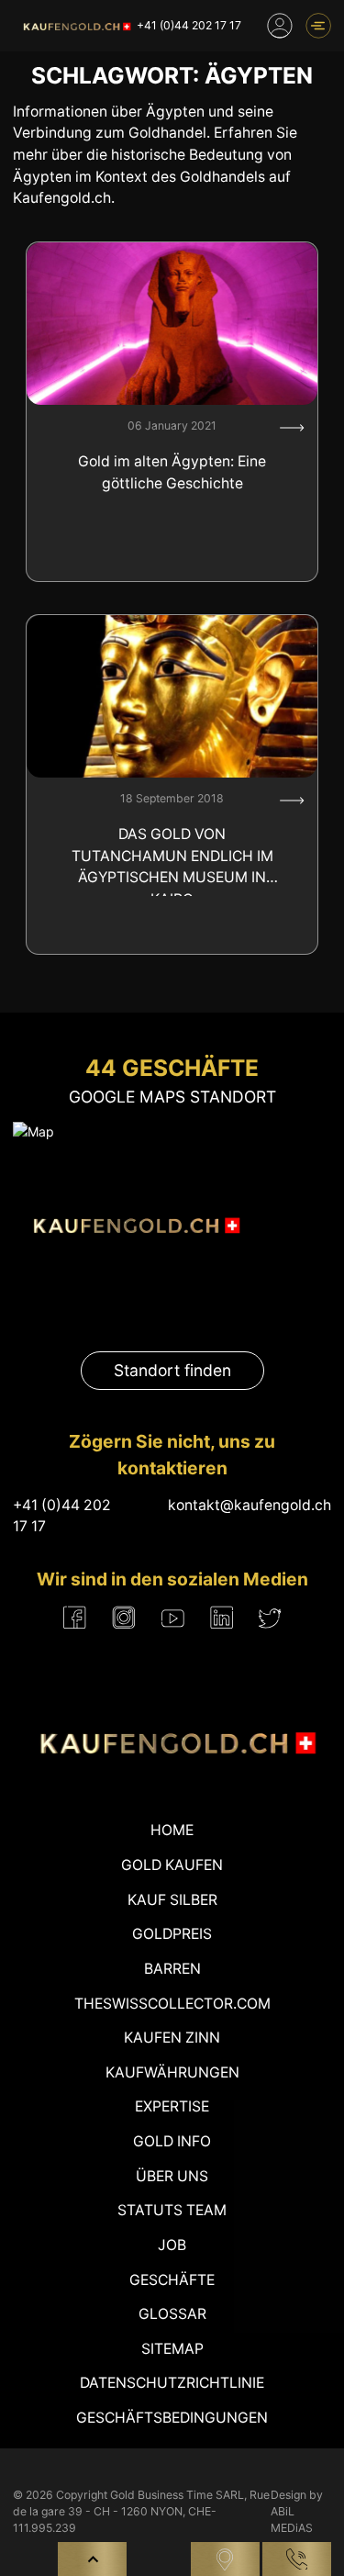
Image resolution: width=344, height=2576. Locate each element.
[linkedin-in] (222, 1618)
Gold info (172, 2141)
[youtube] (173, 1618)
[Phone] (297, 2559)
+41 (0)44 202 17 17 (189, 25)
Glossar (172, 2314)
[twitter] (270, 1618)
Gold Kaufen (172, 1865)
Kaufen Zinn (172, 2038)
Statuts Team (172, 2210)
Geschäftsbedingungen (172, 2418)
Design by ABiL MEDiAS (297, 2512)
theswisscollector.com (172, 2004)
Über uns (172, 2176)
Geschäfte (172, 2280)
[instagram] (124, 1618)
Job (172, 2245)
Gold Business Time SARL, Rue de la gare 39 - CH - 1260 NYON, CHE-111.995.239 (141, 2512)
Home (172, 1830)
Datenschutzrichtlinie (172, 2383)
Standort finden (172, 1370)
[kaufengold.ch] (75, 26)
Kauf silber (172, 1900)
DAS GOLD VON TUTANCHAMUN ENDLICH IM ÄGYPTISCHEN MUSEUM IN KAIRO (172, 861)
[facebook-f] (75, 1618)
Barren (172, 1969)
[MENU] (318, 26)
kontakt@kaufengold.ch (250, 1505)
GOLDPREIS (172, 1934)
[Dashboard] (280, 26)
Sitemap (172, 2349)
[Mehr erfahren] (292, 428)
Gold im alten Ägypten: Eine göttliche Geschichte (172, 472)
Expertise (172, 2106)
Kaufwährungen (172, 2072)
